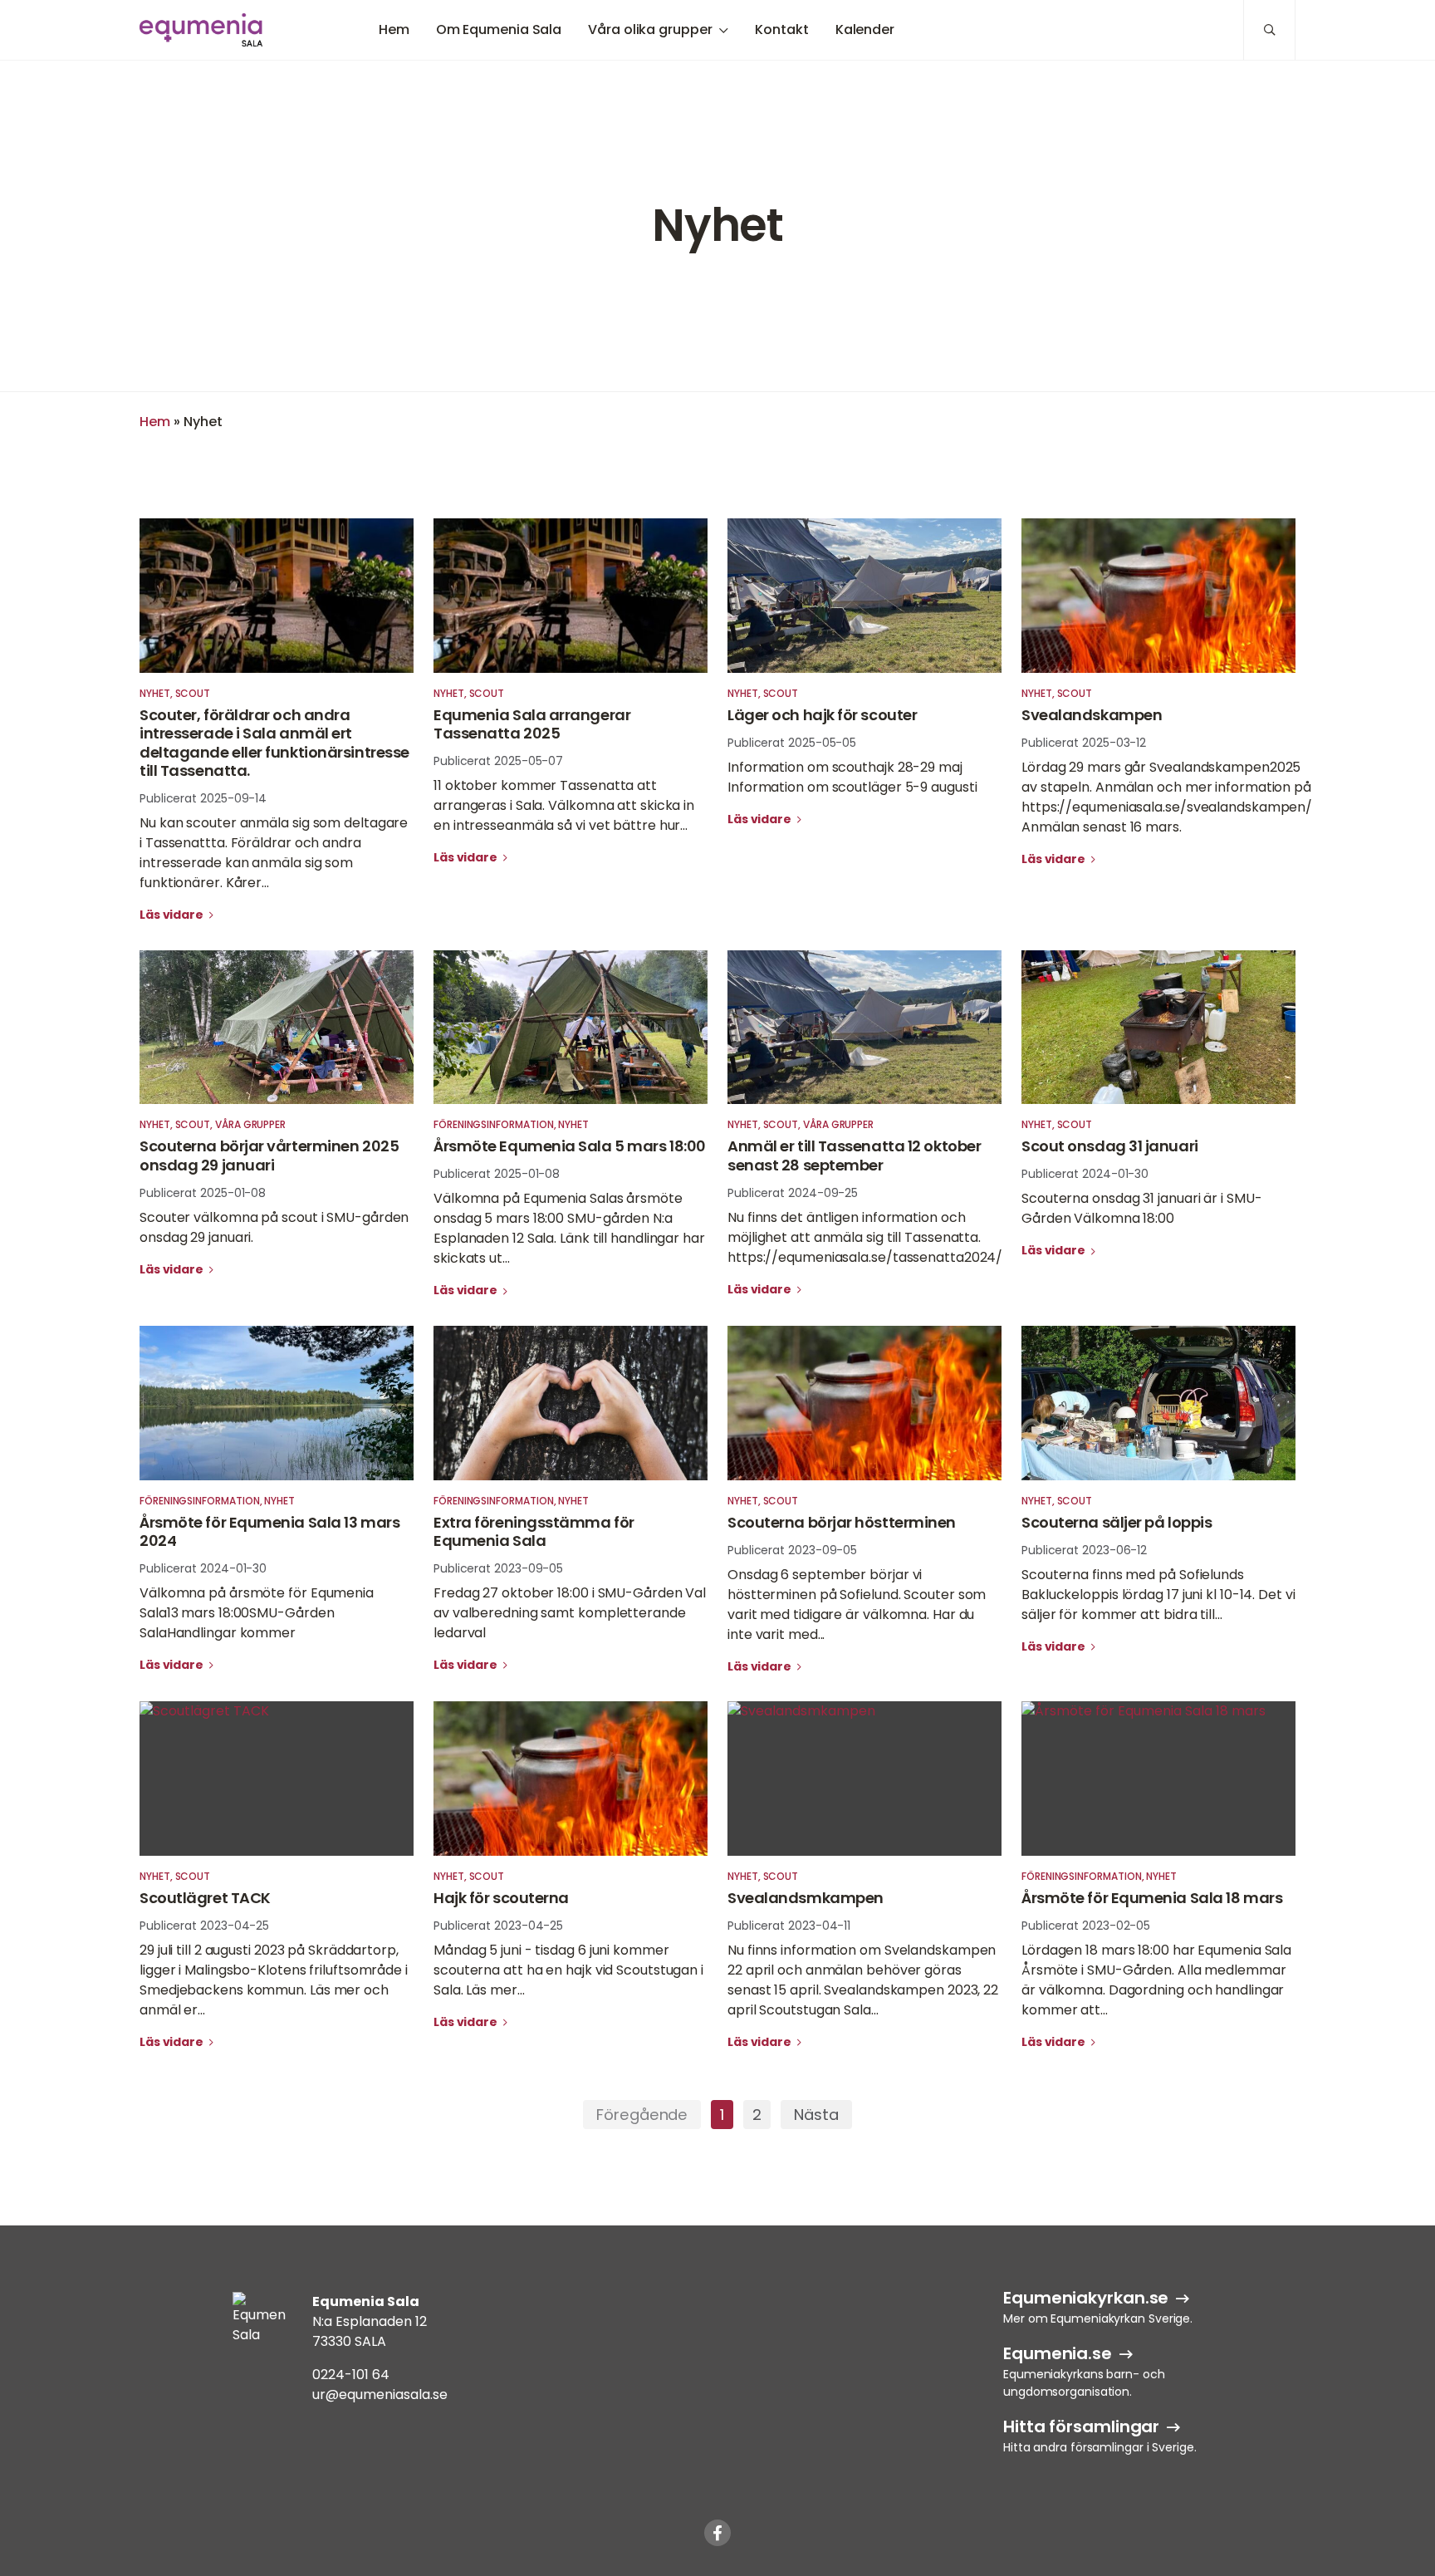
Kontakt (781, 29)
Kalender (865, 29)
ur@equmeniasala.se (380, 2394)
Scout (193, 693)
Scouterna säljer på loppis (1117, 1522)
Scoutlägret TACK (205, 1898)
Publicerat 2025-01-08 (203, 1193)
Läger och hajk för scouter (822, 715)
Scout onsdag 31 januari (1110, 1146)
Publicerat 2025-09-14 (203, 798)
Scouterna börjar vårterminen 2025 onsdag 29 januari (269, 1156)
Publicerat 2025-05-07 (498, 761)
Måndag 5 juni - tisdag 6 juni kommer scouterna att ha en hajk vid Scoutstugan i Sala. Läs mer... (568, 1970)
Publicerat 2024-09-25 (793, 1193)
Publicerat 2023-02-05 (1086, 1926)
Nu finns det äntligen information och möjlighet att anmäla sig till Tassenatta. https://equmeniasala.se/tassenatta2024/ (865, 1237)
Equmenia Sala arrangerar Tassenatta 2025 (532, 724)
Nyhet (155, 693)
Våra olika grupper (650, 29)
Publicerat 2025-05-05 (792, 743)
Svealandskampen (1092, 715)
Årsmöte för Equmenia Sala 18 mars (1152, 1898)
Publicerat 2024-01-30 (1085, 1174)
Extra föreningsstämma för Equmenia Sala (534, 1532)
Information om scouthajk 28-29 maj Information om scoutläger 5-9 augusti (852, 777)
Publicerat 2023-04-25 (204, 1926)
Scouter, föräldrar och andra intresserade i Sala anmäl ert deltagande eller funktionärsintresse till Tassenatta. (274, 743)
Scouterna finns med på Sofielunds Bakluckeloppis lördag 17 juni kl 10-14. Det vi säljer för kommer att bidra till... (1158, 1595)
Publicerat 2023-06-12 (1084, 1550)
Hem (394, 29)
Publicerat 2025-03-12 (1084, 743)
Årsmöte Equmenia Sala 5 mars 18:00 (570, 1146)
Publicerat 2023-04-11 (789, 1926)
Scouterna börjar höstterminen (842, 1522)
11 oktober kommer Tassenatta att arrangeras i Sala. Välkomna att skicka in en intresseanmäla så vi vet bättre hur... (564, 805)
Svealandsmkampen (806, 1898)
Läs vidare (173, 915)
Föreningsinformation (494, 1124)
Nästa (816, 2115)
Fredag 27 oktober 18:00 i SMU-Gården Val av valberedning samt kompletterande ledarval (570, 1613)
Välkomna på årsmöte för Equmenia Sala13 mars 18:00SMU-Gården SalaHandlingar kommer (257, 1613)
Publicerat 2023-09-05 (498, 1568)
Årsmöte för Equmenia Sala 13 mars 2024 (269, 1532)
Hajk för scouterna (501, 1898)
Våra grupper (250, 1124)
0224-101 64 (351, 2375)
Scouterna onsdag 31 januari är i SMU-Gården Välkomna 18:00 (1141, 1208)
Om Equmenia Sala (499, 29)
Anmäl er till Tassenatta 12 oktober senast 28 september (854, 1156)
